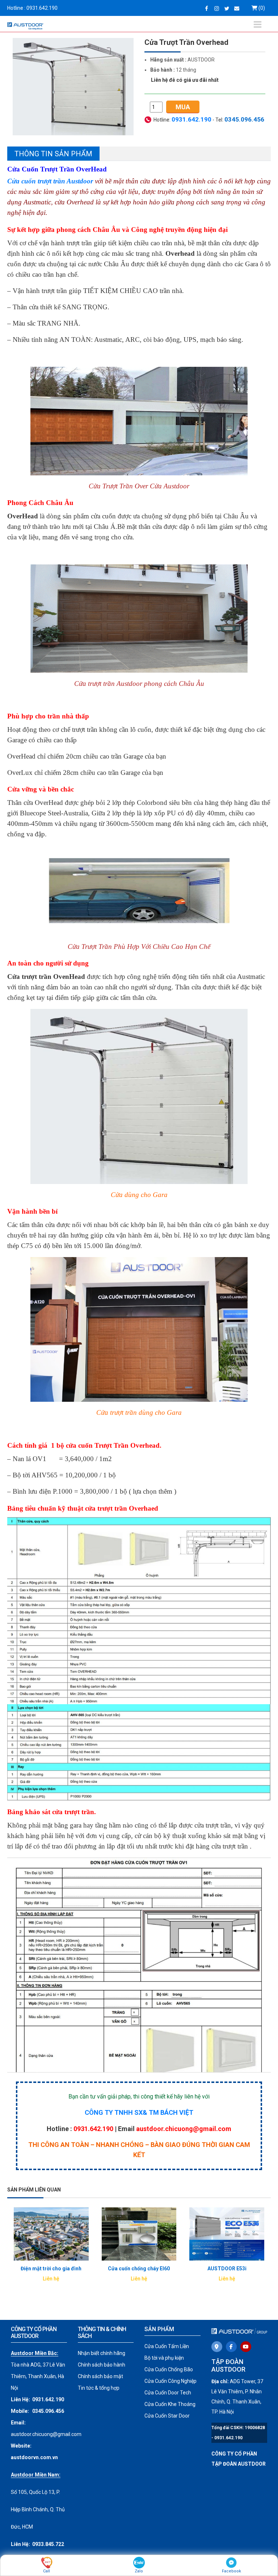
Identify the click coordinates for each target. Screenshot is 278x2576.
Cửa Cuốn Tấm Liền (167, 2346)
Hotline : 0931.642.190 (32, 8)
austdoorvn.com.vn (34, 2457)
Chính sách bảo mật (100, 2376)
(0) (261, 8)
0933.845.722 (48, 2544)
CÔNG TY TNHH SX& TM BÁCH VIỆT (139, 2112)
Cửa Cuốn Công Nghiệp (170, 2381)
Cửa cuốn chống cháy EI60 (139, 2269)
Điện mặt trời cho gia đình (51, 2269)
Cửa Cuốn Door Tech (168, 2393)
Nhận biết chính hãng (102, 2353)
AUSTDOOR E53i (227, 2269)
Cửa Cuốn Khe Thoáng (170, 2404)
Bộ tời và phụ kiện (164, 2358)
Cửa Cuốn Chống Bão (169, 2369)
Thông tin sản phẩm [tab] (53, 154)
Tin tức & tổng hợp (99, 2388)
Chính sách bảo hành (102, 2365)
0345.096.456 (48, 2411)
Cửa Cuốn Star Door (167, 2416)
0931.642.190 (191, 119)
